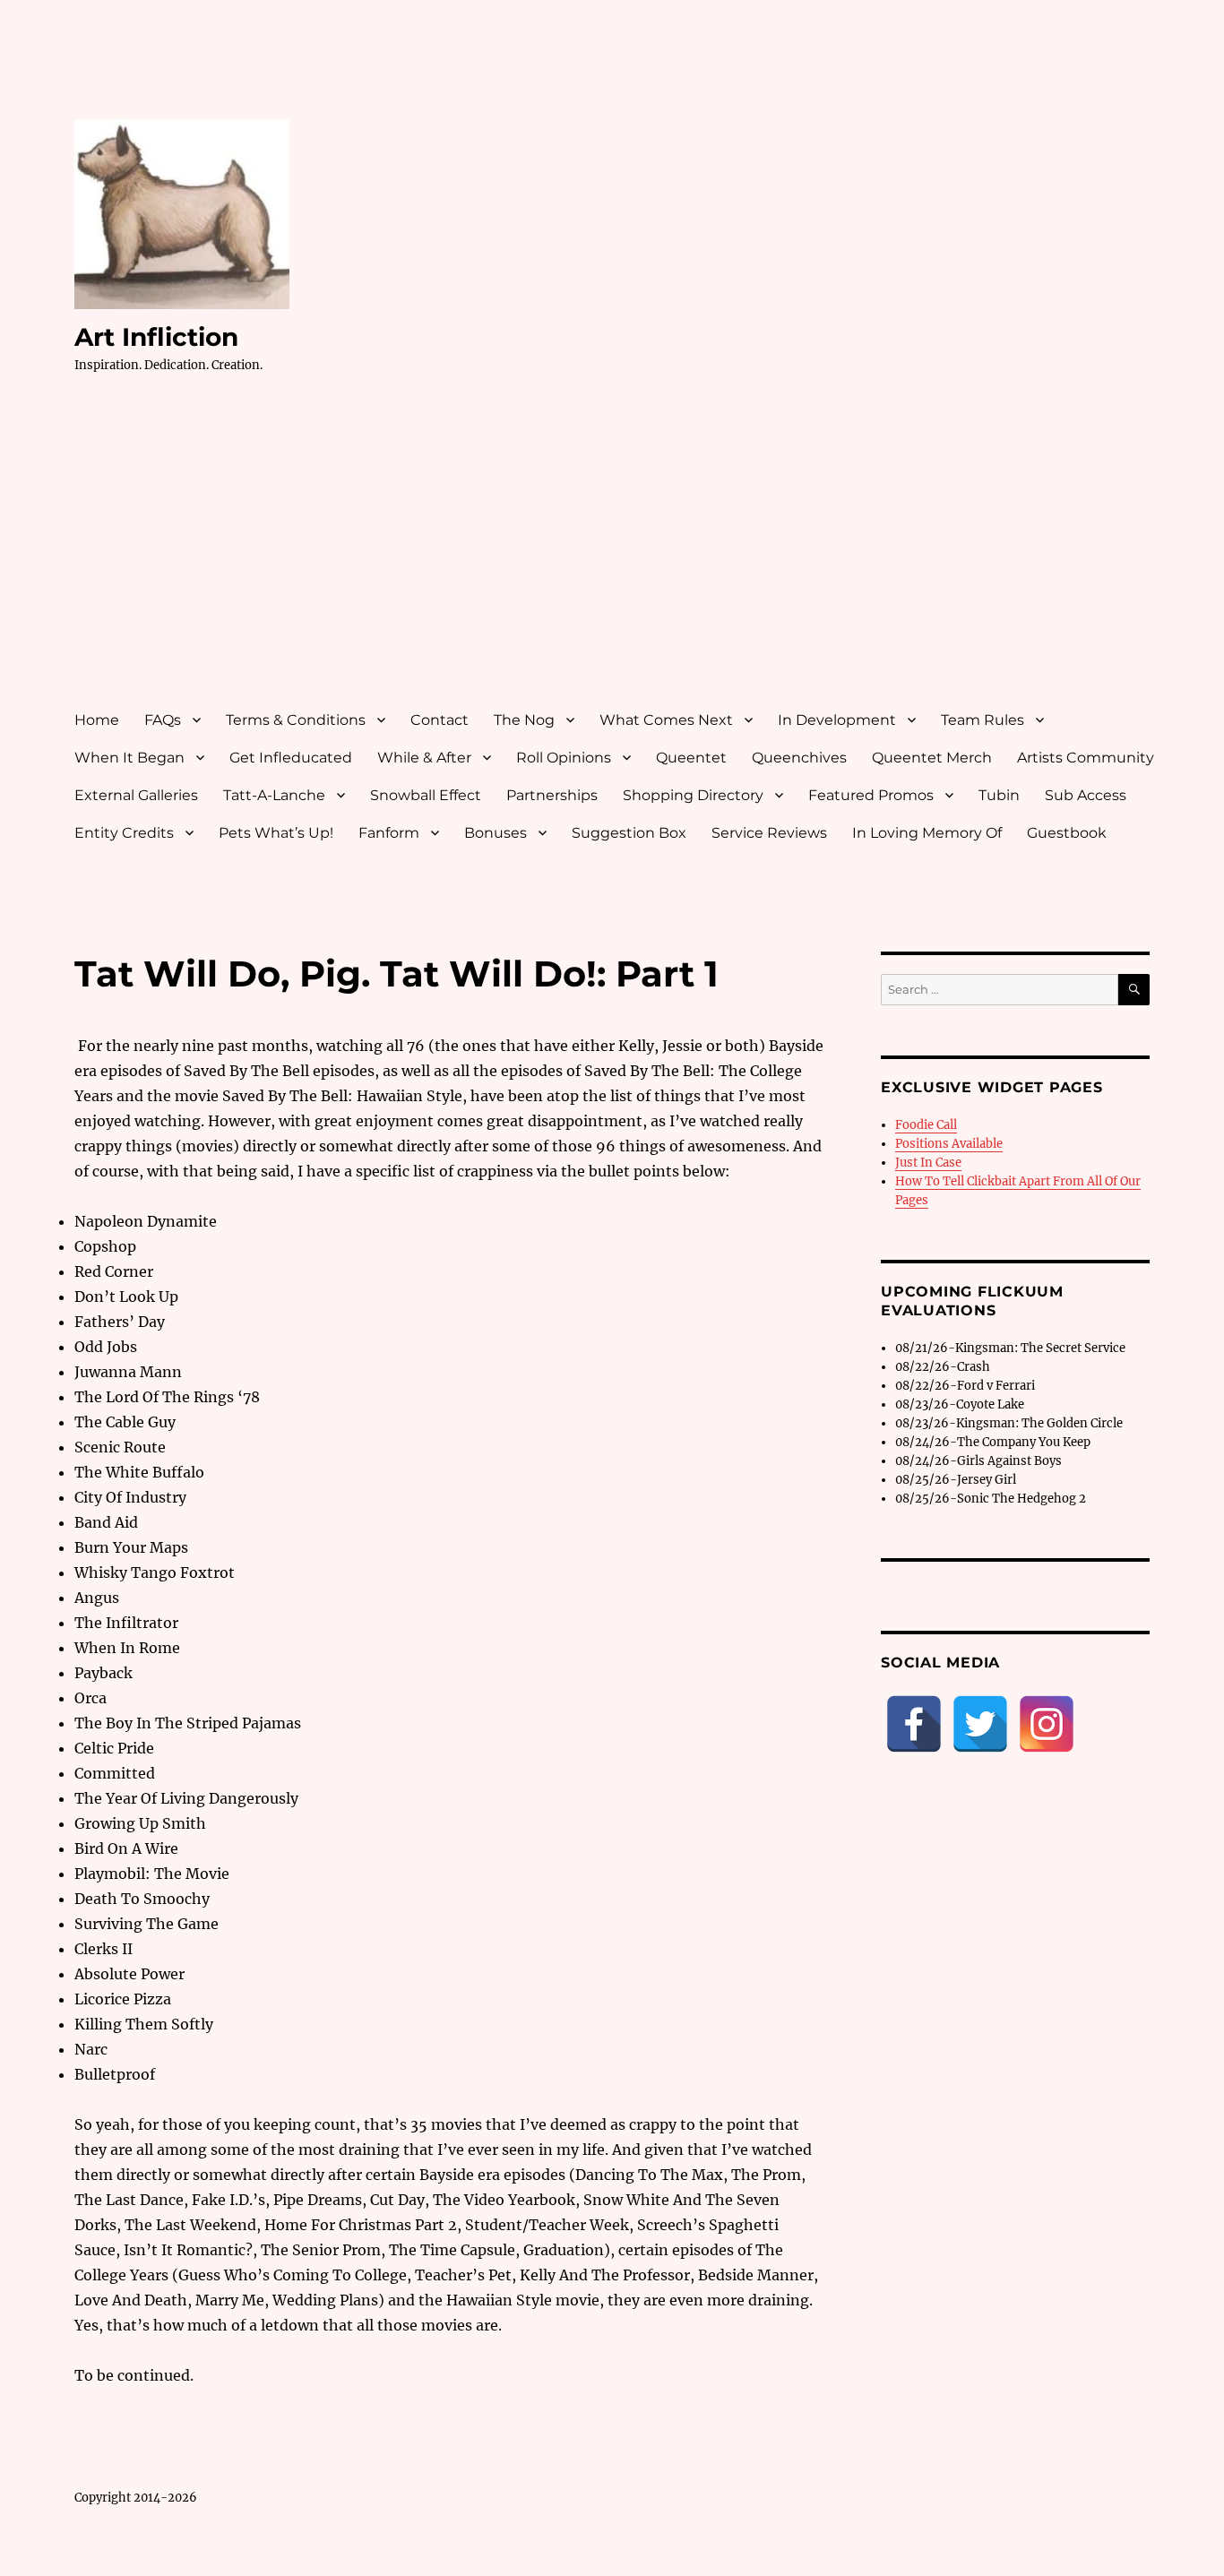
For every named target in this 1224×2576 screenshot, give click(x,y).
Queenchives (799, 758)
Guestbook (1067, 833)
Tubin (999, 795)
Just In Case (928, 1163)
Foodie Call (926, 1125)
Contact (440, 720)
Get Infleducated (291, 758)
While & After (424, 758)
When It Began (129, 758)
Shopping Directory (693, 795)
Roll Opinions (564, 758)
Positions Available (949, 1144)
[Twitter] (980, 1724)
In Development (837, 720)
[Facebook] (914, 1724)
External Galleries (136, 795)
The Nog (524, 720)
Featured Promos (871, 795)
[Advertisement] (616, 558)
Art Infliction (156, 337)
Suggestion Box (629, 833)
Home (97, 720)
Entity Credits (124, 833)
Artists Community (1086, 758)
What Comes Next (666, 720)
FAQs (163, 720)
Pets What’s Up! (276, 833)
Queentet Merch (932, 758)
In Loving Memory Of (927, 833)
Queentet (691, 758)
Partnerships (552, 795)
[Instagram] (1047, 1724)
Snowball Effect (426, 795)
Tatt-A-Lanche (274, 795)
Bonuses (496, 833)
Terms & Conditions (296, 720)
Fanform (389, 833)
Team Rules (983, 720)
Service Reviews (769, 833)
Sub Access (1086, 795)
